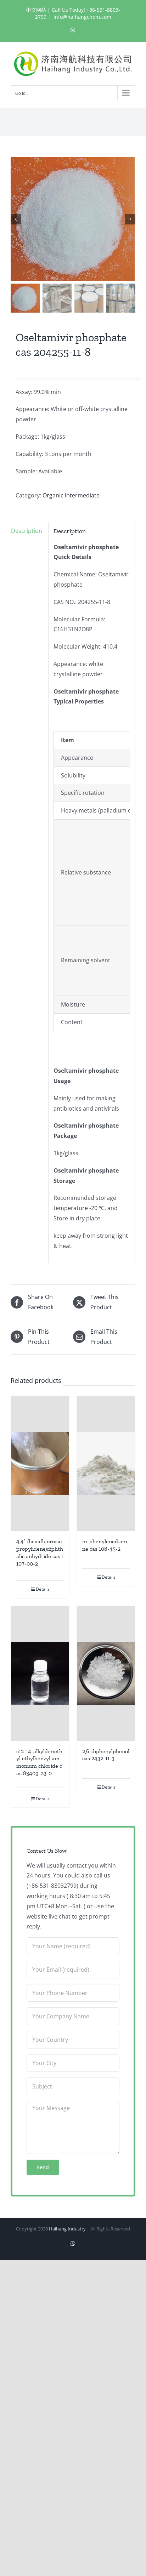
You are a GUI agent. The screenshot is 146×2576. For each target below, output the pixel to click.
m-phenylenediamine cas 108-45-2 (105, 1545)
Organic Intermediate (71, 495)
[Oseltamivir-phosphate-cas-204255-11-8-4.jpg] (73, 219)
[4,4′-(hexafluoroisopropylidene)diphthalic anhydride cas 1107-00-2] (40, 1463)
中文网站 (36, 10)
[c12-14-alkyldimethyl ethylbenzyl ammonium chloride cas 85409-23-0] (40, 1673)
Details (43, 1589)
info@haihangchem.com (82, 17)
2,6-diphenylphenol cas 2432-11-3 (106, 1755)
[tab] (27, 531)
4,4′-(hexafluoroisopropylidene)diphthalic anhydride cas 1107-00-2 (40, 1552)
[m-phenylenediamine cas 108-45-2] (106, 1463)
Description (27, 531)
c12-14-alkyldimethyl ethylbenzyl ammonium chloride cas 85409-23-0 (39, 1762)
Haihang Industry (67, 2229)
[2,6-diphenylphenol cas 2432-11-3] (106, 1673)
